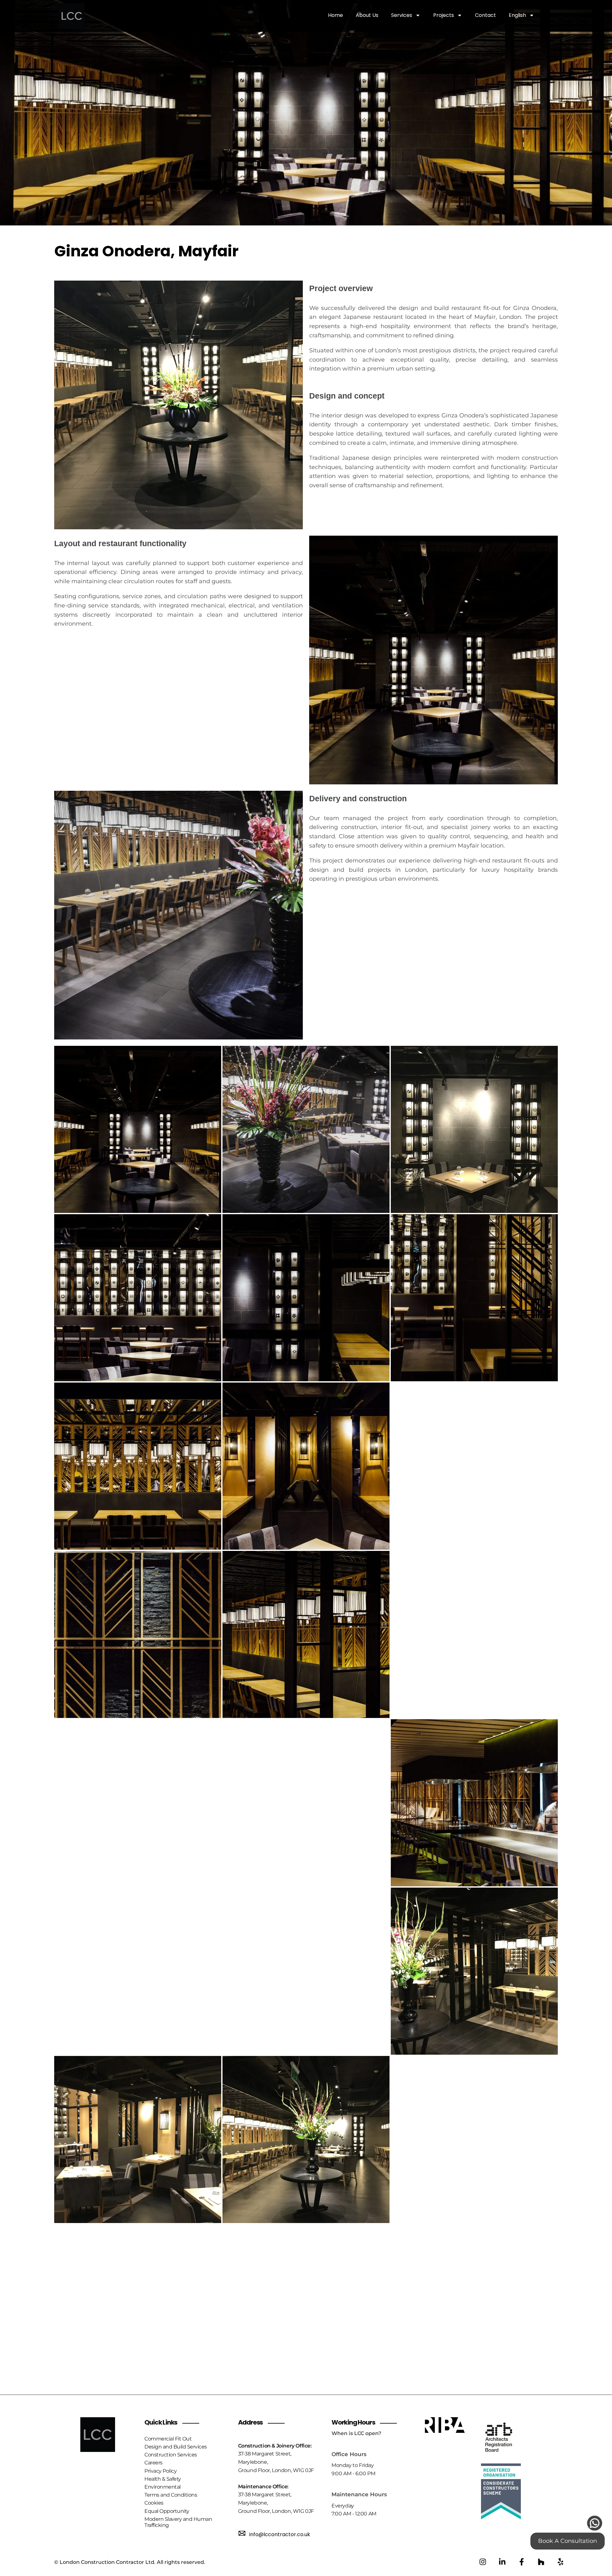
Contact (485, 15)
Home (335, 15)
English (517, 15)
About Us (367, 15)
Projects (444, 15)
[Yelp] (561, 2562)
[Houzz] (541, 2562)
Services (402, 15)
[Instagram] (483, 2562)
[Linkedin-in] (502, 2562)
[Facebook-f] (522, 2562)
